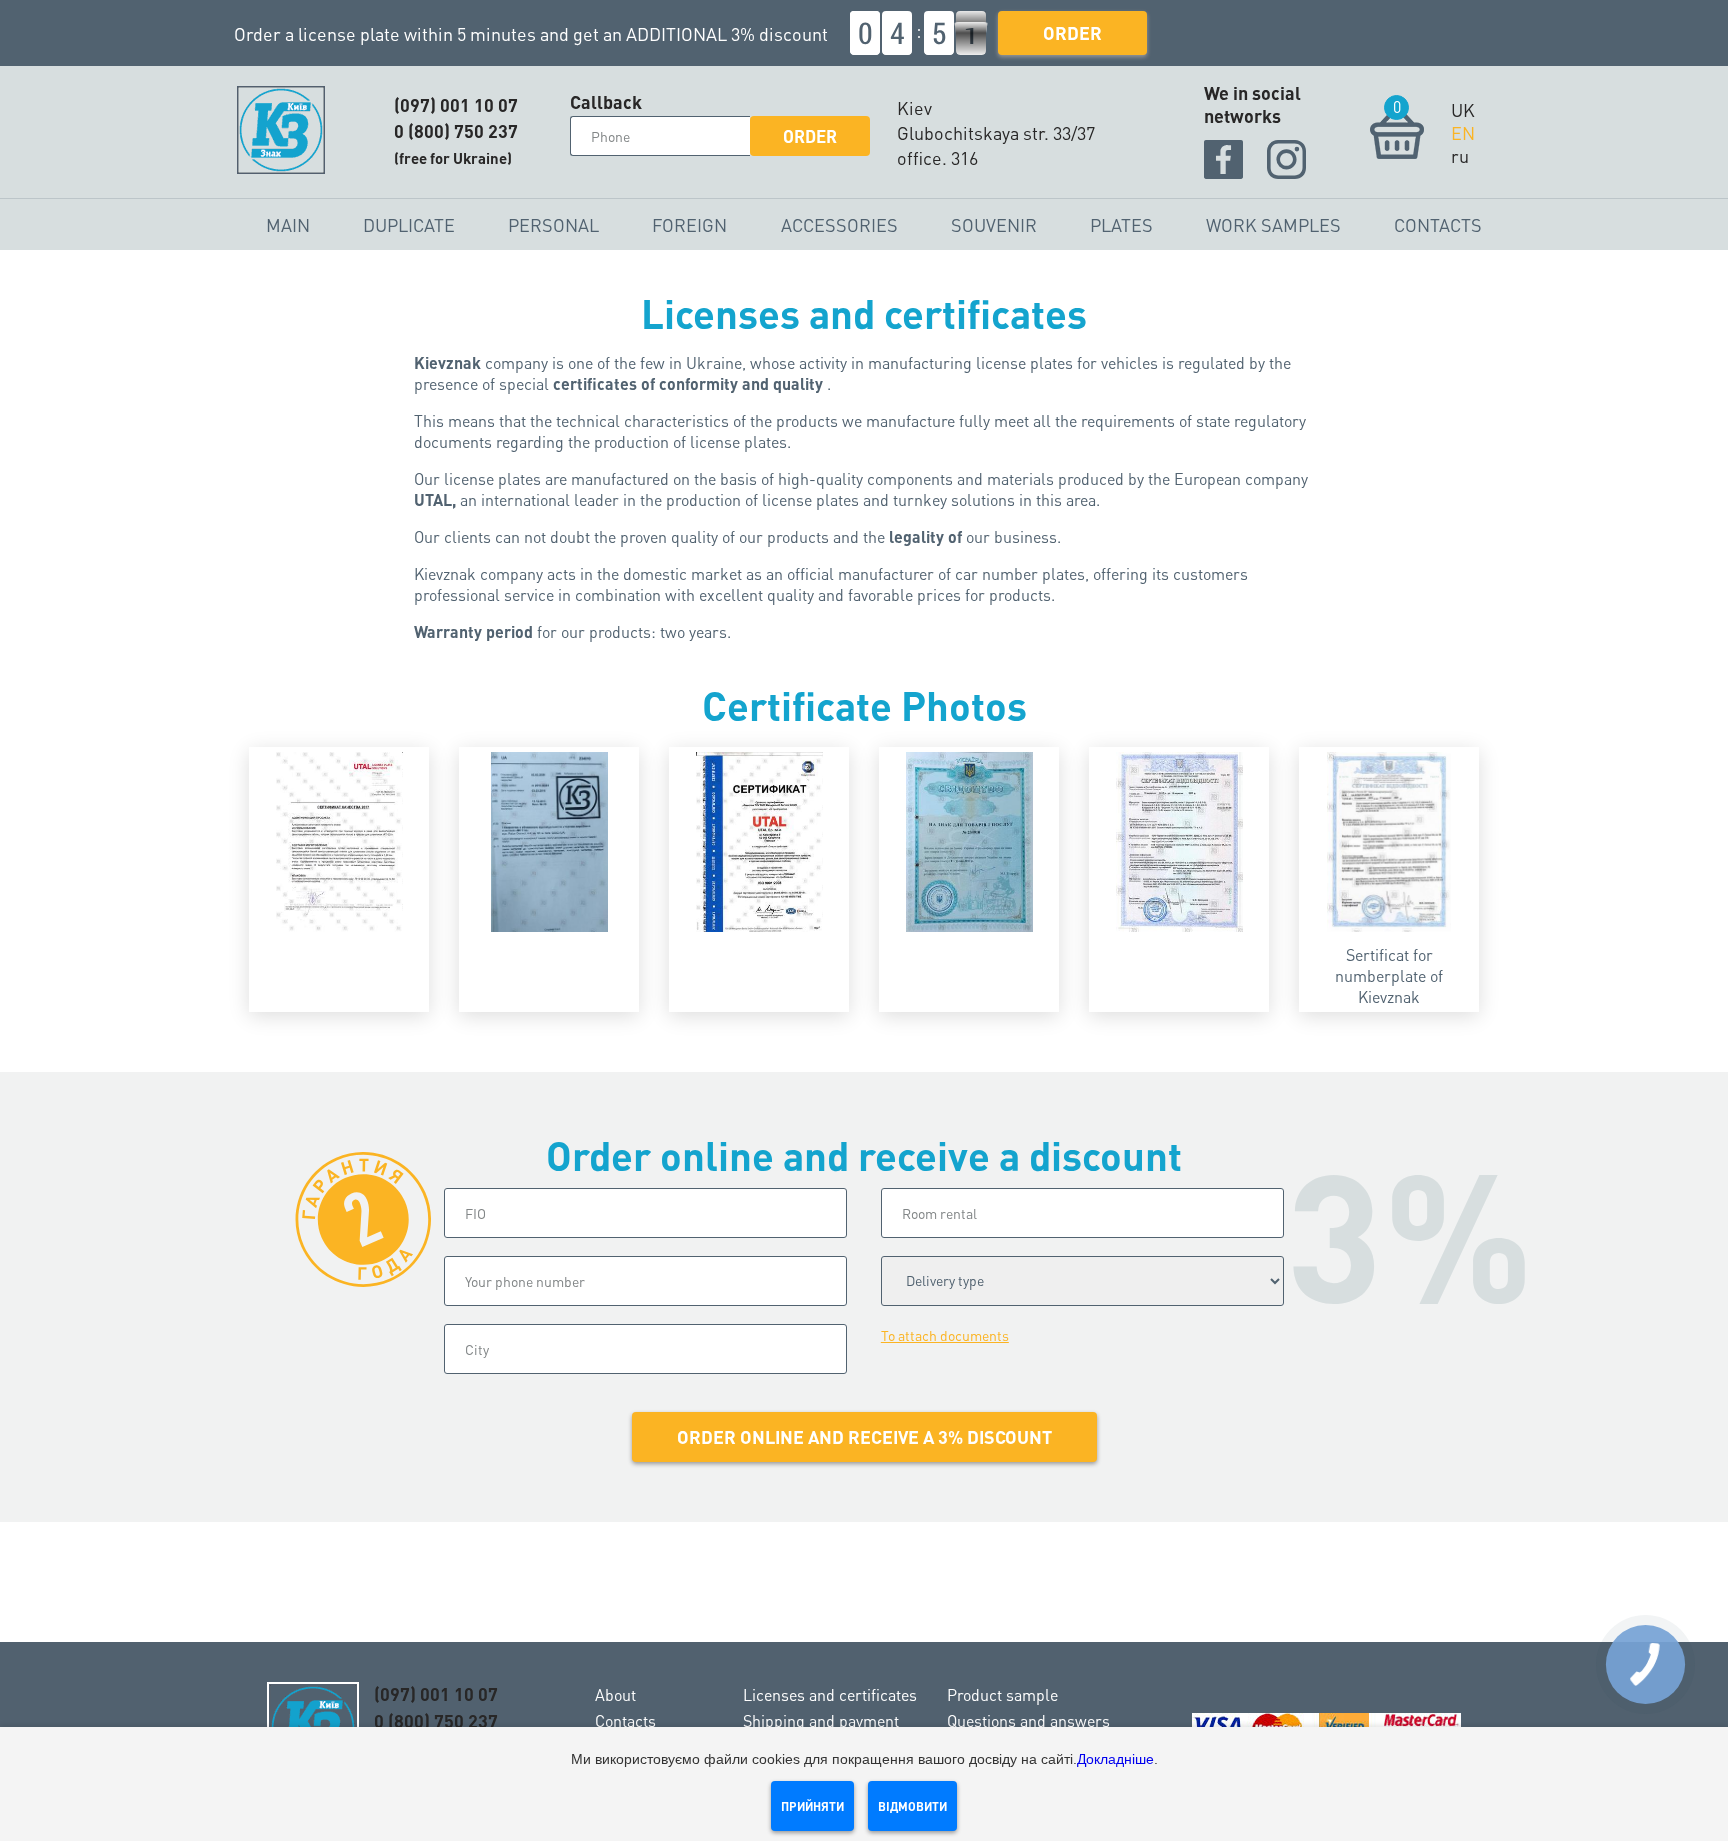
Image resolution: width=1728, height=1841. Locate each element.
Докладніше (1115, 1759)
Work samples (1273, 224)
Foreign (689, 224)
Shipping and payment (821, 1720)
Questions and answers (1028, 1720)
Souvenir (994, 224)
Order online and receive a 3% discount (864, 1436)
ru (1460, 155)
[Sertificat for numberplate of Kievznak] (1389, 842)
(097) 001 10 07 (456, 104)
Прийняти (812, 1806)
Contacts (1438, 224)
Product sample (1002, 1694)
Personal (553, 224)
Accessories (839, 224)
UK (1463, 109)
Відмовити (912, 1806)
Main (288, 224)
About (615, 1694)
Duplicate (409, 224)
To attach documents (945, 1335)
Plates (1121, 224)
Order (1072, 32)
